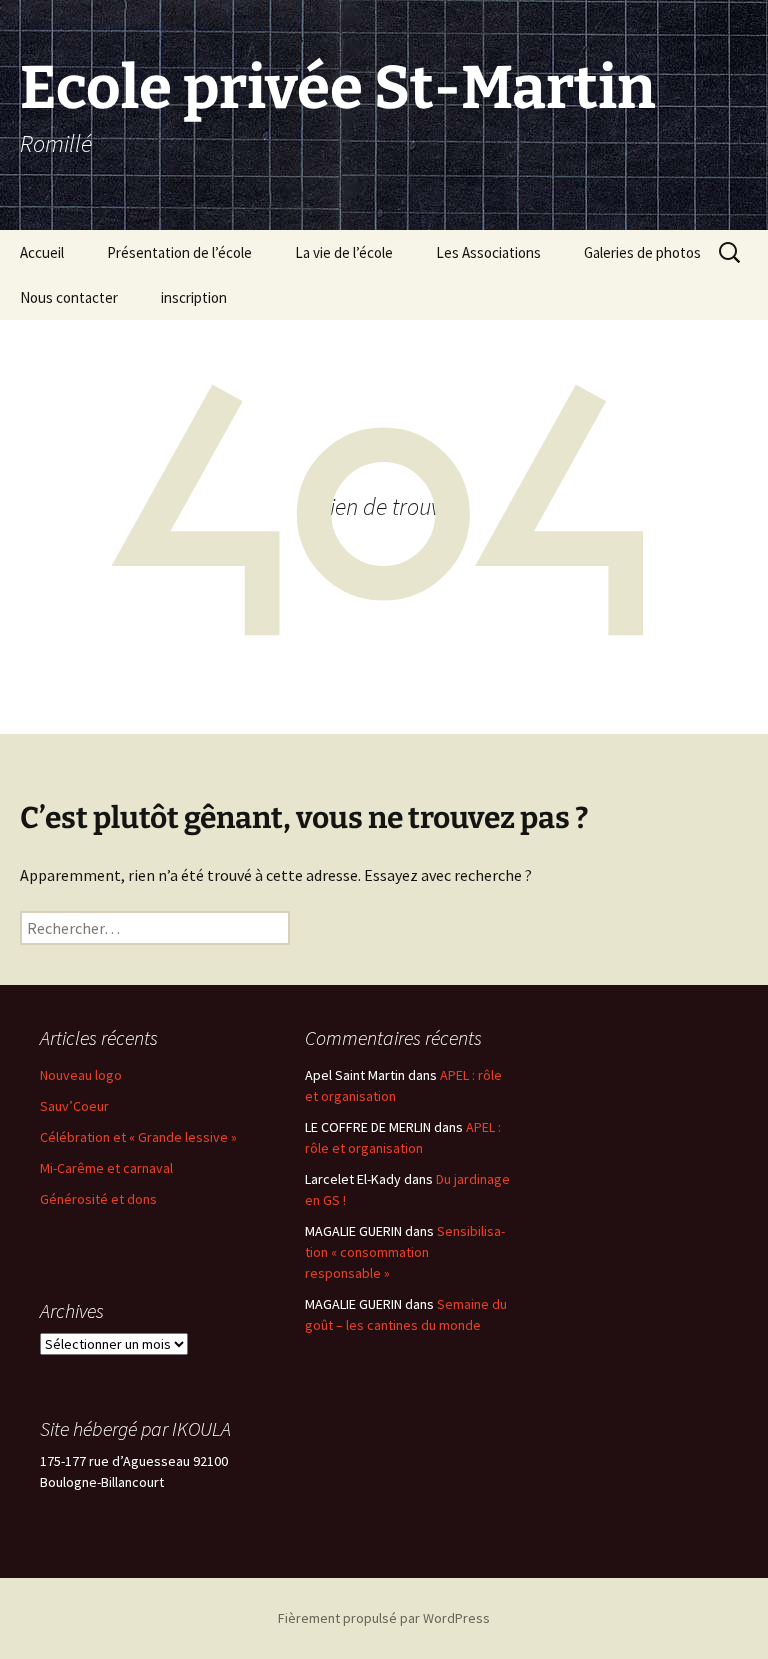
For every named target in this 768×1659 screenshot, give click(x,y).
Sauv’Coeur (74, 1106)
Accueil (42, 252)
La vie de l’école (344, 252)
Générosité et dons (98, 1199)
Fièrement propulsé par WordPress (384, 1618)
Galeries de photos (642, 252)
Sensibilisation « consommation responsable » (405, 1252)
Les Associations (488, 252)
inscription (194, 297)
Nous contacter (69, 297)
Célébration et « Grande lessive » (138, 1137)
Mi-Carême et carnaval (106, 1168)
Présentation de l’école (179, 252)
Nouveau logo (81, 1075)
